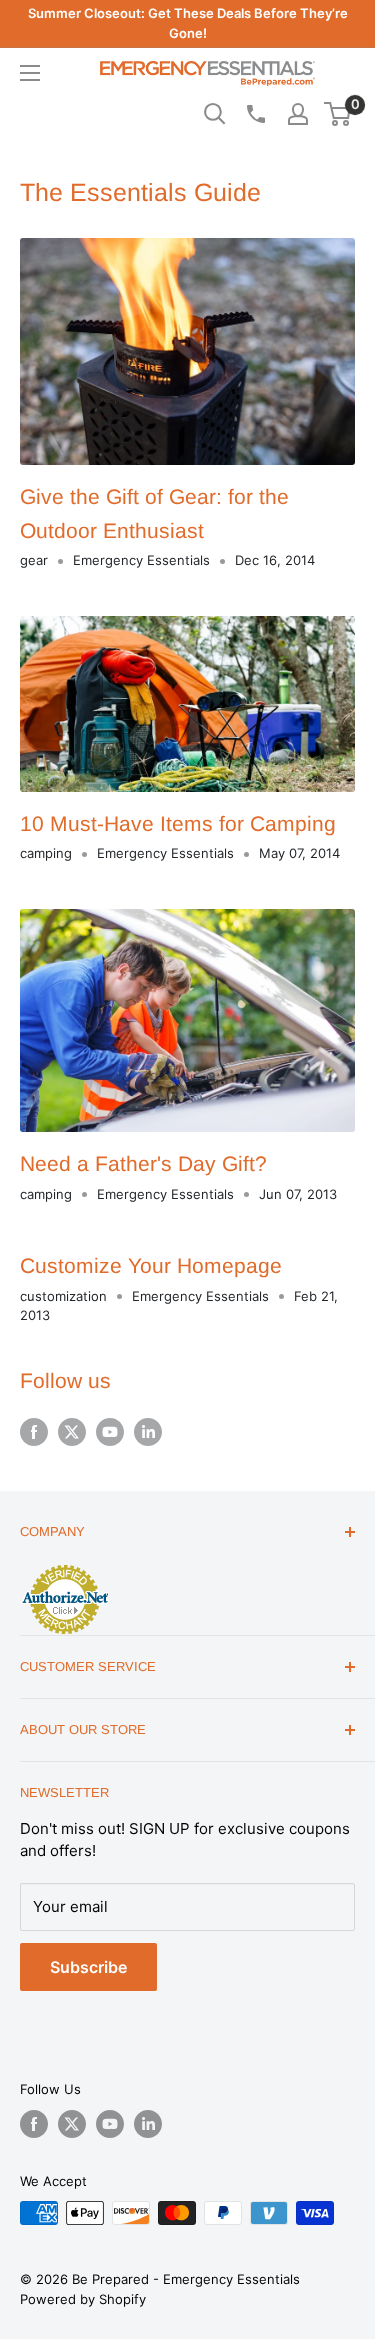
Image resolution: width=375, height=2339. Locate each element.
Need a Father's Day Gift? (143, 1163)
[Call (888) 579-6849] (255, 114)
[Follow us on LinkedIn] (148, 1432)
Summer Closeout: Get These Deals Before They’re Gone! (188, 23)
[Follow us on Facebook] (34, 1432)
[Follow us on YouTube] (110, 1432)
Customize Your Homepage (151, 1265)
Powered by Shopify (83, 2299)
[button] (337, 114)
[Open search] (215, 114)
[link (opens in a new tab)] (65, 1568)
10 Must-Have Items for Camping (178, 823)
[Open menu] (30, 73)
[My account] (298, 114)
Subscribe (88, 1967)
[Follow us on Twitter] (72, 1432)
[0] (338, 114)
